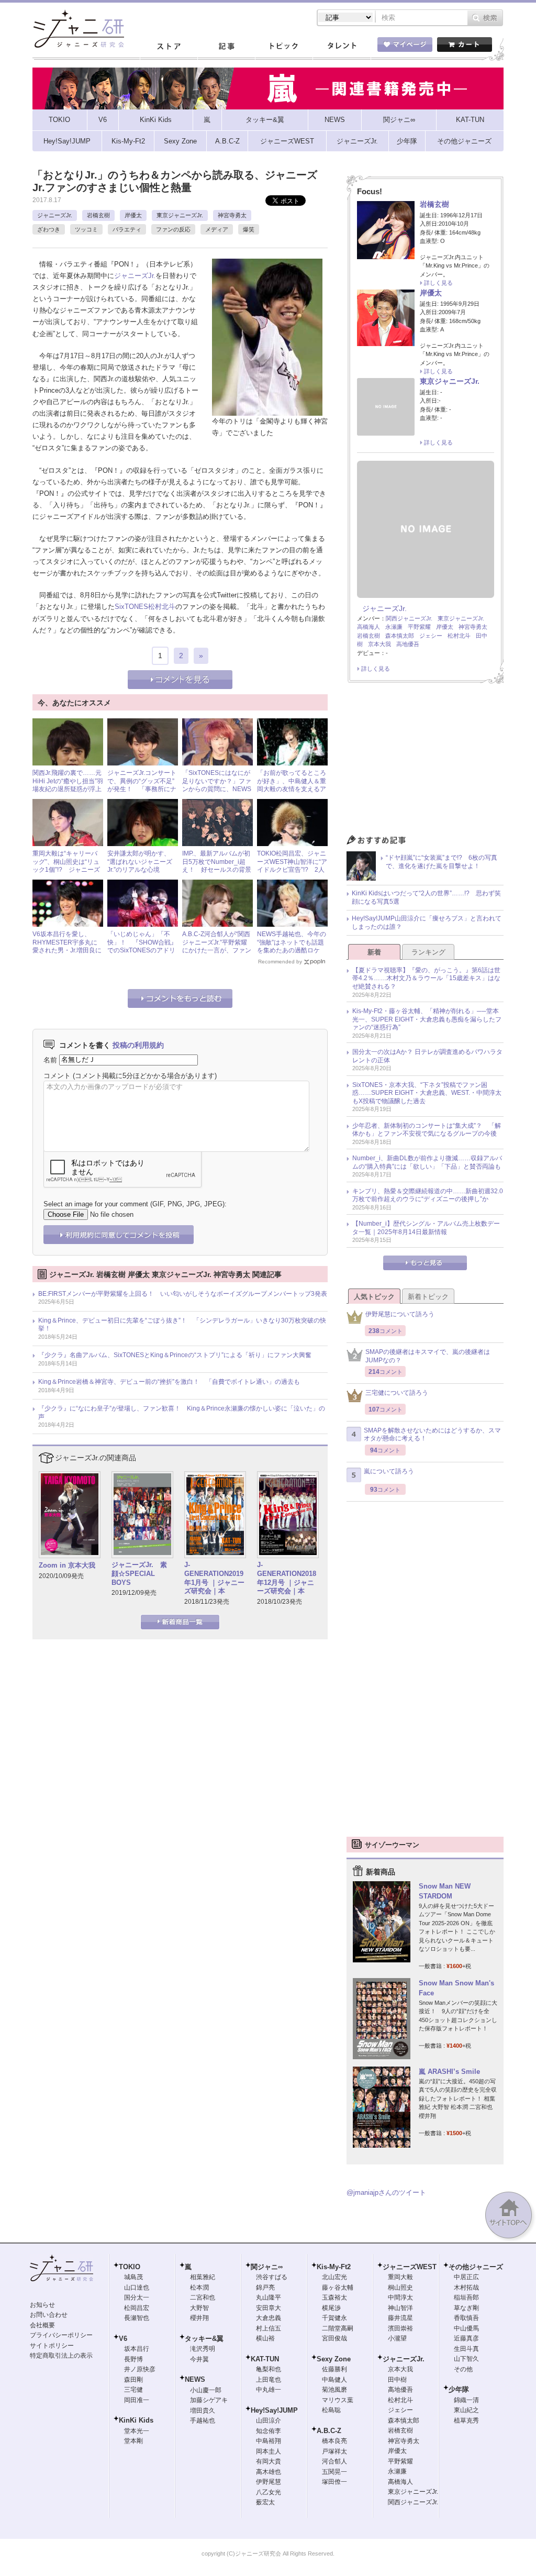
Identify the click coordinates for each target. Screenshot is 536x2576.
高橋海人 (368, 627)
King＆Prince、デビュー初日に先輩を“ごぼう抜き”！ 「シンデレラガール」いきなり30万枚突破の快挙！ (182, 1325)
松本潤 (199, 2288)
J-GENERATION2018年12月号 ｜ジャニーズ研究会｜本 (287, 1578)
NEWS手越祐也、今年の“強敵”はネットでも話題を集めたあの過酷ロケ (292, 942)
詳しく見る (438, 283)
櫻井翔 (199, 2318)
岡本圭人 (269, 2451)
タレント (341, 47)
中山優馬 (466, 2328)
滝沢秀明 (203, 2349)
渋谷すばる (272, 2277)
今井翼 (199, 2359)
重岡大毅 (400, 2277)
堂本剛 (133, 2441)
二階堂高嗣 (338, 2328)
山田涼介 (269, 2420)
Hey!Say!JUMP (274, 2410)
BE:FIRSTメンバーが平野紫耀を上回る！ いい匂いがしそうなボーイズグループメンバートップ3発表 (183, 1294)
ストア (169, 47)
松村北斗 (162, 607)
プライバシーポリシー (61, 2335)
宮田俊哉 (334, 2338)
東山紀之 (466, 2410)
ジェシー (431, 636)
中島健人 (334, 2380)
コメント (57, 1076)
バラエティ (127, 229)
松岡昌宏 (137, 2308)
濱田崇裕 (400, 2328)
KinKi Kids (136, 2420)
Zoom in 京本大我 (67, 1565)
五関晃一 (334, 2472)
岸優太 (133, 215)
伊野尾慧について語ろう (400, 1314)
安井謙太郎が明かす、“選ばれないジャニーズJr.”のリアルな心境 (140, 862)
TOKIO (130, 2267)
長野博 (133, 2359)
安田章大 (269, 2308)
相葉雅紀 (203, 2277)
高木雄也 (269, 2472)
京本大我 (379, 644)
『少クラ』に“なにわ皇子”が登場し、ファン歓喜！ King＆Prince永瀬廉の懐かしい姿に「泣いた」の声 (182, 1413)
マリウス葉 (338, 2400)
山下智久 (466, 2359)
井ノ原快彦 (140, 2369)
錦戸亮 (265, 2288)
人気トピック (374, 1297)
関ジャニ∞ (267, 2267)
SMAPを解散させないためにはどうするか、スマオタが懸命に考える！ (432, 1435)
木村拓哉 (466, 2288)
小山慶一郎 (206, 2390)
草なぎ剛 (466, 2308)
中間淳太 (400, 2297)
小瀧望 (397, 2338)
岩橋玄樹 (98, 215)
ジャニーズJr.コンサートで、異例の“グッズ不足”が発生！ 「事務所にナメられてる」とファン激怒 (142, 789)
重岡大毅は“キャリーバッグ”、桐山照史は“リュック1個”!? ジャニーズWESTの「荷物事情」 (66, 866)
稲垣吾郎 (466, 2297)
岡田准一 (137, 2400)
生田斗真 (466, 2349)
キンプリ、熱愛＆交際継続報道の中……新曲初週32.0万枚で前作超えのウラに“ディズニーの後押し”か (428, 1195)
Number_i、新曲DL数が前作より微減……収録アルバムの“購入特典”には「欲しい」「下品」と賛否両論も (427, 1162)
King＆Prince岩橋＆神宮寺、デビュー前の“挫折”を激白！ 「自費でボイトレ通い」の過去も (169, 1382)
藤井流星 (400, 2318)
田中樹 (397, 2380)
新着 (374, 952)
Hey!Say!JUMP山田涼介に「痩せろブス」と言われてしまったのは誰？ (427, 923)
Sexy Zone (334, 2359)
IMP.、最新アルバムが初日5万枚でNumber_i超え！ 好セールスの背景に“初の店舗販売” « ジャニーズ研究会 (217, 870)
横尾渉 (331, 2308)
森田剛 (133, 2380)
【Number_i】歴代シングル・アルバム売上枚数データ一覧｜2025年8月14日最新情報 (426, 1228)
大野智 (199, 2308)
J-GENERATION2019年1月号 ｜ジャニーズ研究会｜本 (214, 1578)
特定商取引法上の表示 (61, 2356)
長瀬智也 (137, 2318)
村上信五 (269, 2328)
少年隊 (459, 2389)
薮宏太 (265, 2502)
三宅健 (133, 2390)
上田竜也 (269, 2380)
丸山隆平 (269, 2297)
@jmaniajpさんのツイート (386, 2192)
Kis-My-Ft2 (334, 2267)
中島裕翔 (269, 2441)
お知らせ (42, 2305)
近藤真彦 (466, 2338)
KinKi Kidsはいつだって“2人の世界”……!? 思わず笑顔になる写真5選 (426, 897)
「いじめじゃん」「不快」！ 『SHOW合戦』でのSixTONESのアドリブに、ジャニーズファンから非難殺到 (142, 950)
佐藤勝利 (334, 2369)
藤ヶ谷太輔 (338, 2288)
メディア (217, 229)
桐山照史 (400, 2288)
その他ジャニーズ (476, 2267)
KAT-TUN (265, 2359)
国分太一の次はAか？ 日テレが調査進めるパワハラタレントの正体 (427, 1056)
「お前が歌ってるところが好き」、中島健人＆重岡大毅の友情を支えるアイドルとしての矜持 (292, 785)
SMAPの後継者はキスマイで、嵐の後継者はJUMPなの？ (428, 1356)
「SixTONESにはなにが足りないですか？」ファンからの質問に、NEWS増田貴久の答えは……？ (217, 785)
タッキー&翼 (204, 2339)
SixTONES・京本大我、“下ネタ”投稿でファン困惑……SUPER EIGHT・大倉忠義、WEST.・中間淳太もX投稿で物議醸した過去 (427, 1093)
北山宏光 (334, 2277)
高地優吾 (408, 644)
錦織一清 (466, 2400)
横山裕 (265, 2338)
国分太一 (137, 2297)
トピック (284, 47)
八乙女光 (269, 2492)
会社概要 (42, 2325)
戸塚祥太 (334, 2451)
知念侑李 (269, 2431)
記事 (226, 47)
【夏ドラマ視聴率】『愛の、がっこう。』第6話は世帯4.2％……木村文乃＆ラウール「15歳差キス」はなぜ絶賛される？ (426, 978)
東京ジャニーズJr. (180, 215)
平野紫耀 (419, 627)
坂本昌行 (137, 2349)
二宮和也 (203, 2297)
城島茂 (133, 2277)
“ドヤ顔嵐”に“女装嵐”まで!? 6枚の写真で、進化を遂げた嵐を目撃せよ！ (442, 862)
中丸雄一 (269, 2390)
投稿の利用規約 (138, 1045)
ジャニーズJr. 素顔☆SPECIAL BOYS (139, 1574)
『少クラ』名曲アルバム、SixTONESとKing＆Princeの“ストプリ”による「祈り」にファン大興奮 (175, 1355)
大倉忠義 (269, 2318)
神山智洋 (400, 2308)
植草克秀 (466, 2420)
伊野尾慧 (269, 2482)
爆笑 (249, 229)
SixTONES (131, 607)
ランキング (428, 952)
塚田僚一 (334, 2482)
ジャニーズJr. (55, 215)
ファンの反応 (173, 229)
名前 (50, 1059)
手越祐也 (203, 2420)
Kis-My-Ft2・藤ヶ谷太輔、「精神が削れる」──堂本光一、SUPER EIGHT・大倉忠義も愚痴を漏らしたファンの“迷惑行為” (427, 1019)
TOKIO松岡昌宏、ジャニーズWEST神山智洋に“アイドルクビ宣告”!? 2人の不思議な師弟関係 (292, 866)
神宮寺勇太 (232, 215)
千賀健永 (334, 2318)
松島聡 (331, 2410)
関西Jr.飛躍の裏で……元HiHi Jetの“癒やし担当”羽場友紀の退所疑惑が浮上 (68, 781)
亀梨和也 (269, 2369)
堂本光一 (137, 2431)
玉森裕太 (334, 2297)
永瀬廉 (394, 627)
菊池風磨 (334, 2390)
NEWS (195, 2379)
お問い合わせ (49, 2315)
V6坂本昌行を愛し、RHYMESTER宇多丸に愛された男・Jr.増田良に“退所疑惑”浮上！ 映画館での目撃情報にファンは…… (67, 954)
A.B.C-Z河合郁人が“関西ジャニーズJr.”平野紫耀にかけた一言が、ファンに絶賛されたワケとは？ (217, 946)
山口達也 (137, 2288)
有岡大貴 (269, 2461)
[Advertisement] (425, 762)
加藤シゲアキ (209, 2400)
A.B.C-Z (329, 2431)
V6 (123, 2339)
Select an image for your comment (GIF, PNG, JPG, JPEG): (135, 1204)
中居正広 (466, 2277)
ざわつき (49, 229)
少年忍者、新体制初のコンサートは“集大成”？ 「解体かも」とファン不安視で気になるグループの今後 (427, 1130)
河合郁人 (334, 2461)
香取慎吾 (466, 2318)
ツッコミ (86, 229)
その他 (463, 2369)
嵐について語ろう (389, 1471)
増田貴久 (203, 2411)
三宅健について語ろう (397, 1393)
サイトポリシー (52, 2346)
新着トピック (428, 1297)
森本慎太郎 (400, 636)
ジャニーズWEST (410, 2267)
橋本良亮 (334, 2441)
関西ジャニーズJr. (409, 618)
